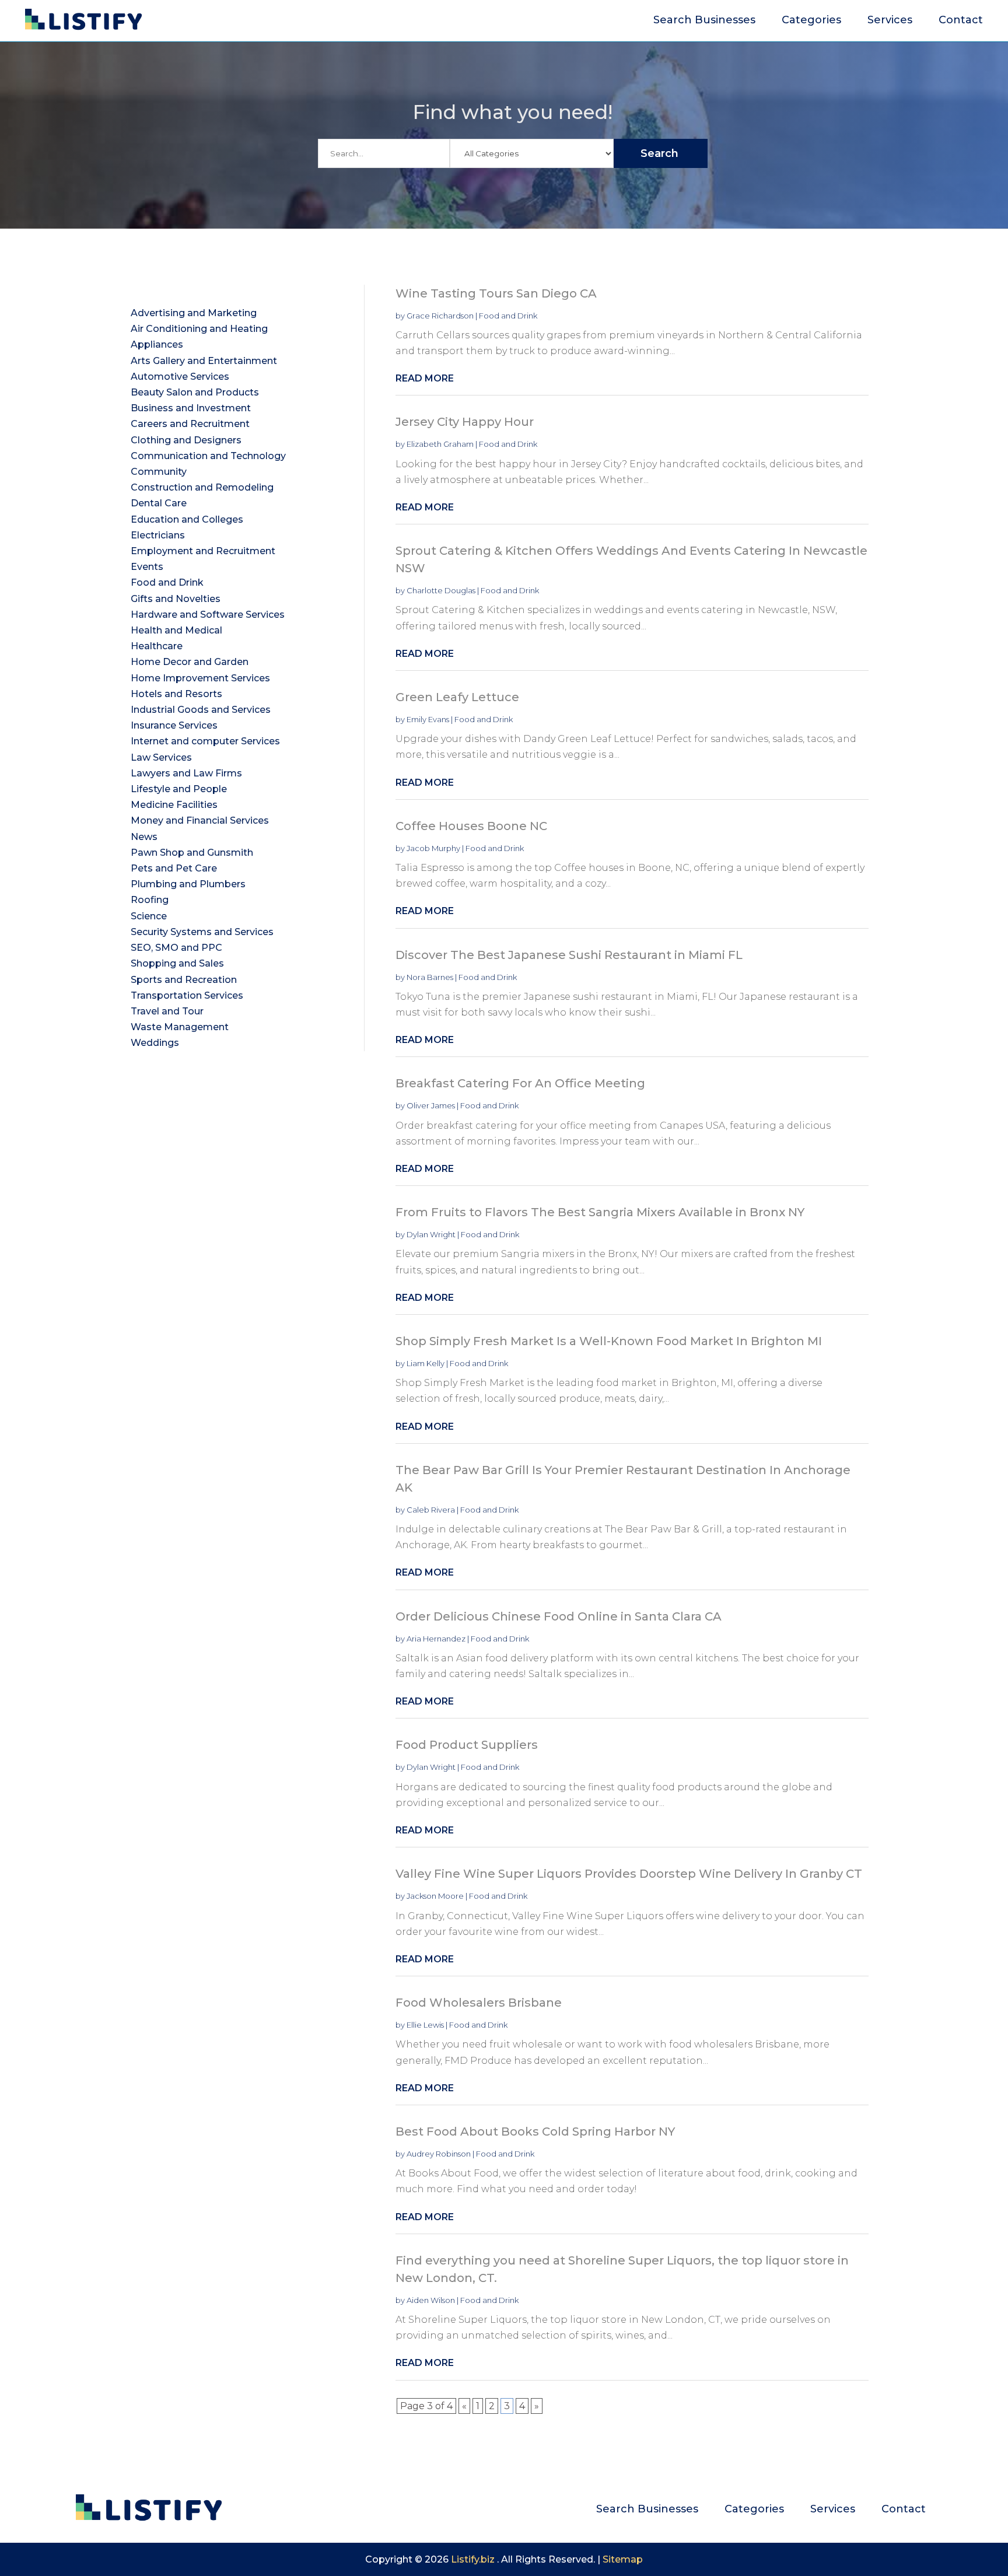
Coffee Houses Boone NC (471, 826)
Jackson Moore (435, 1896)
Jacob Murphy (433, 848)
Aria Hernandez (436, 1639)
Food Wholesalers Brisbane (479, 2003)
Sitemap (623, 2559)
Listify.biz (473, 2559)
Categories (811, 21)
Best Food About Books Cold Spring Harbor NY (535, 2131)
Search (659, 153)
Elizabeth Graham (440, 444)
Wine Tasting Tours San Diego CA (496, 293)
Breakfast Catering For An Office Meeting (520, 1083)
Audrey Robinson (439, 2154)
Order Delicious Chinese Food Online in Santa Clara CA (559, 1616)
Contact (961, 21)
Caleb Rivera (431, 1510)
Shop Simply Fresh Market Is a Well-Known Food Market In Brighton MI (609, 1341)
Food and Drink (508, 316)
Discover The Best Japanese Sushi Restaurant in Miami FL (569, 955)
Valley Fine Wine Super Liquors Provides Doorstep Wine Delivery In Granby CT (629, 1874)
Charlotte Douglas (441, 590)
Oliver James (431, 1105)
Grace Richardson (440, 316)
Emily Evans (428, 719)
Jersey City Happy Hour (465, 422)
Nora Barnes (430, 977)
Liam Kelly (426, 1363)
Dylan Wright (431, 1234)
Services (890, 21)
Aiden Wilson (431, 2300)
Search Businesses (704, 21)
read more (425, 378)
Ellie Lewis (425, 2025)
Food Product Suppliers (467, 1745)
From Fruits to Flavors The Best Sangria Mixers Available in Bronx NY (600, 1212)
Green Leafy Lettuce (457, 697)
